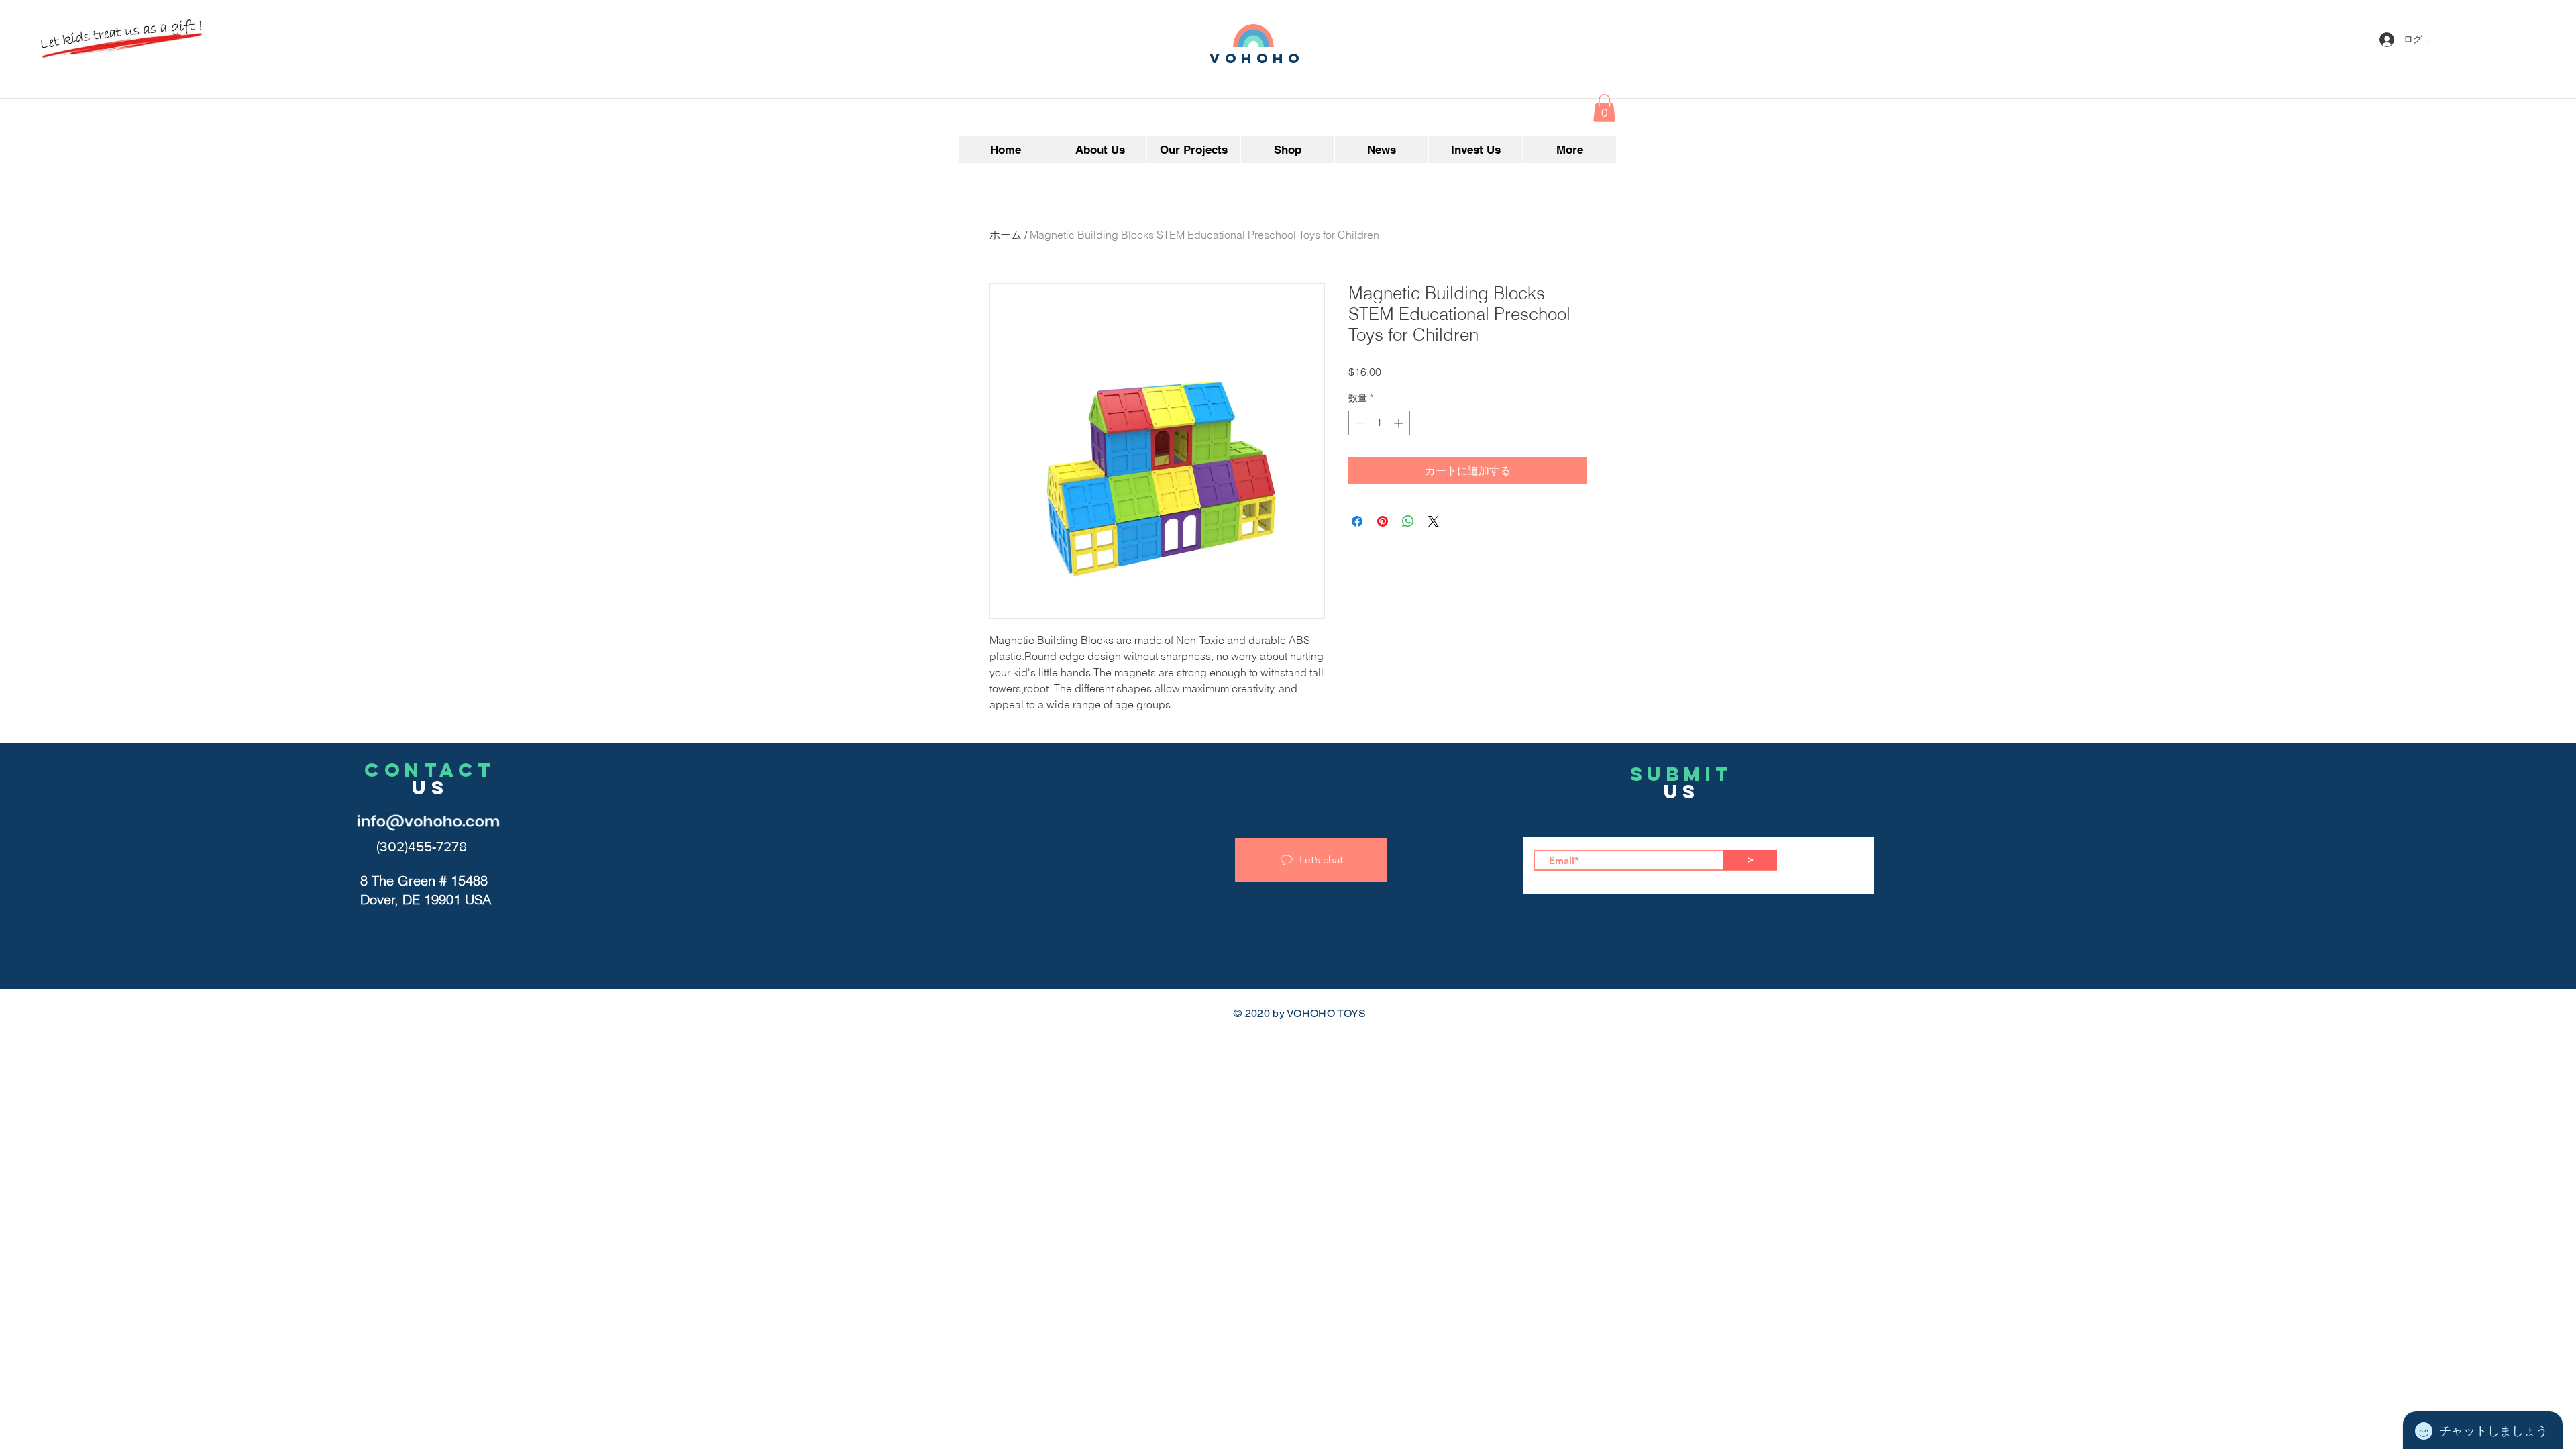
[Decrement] (1359, 423)
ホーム (1006, 235)
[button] (1604, 108)
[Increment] (1400, 423)
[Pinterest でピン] (1383, 521)
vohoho (1257, 58)
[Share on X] (1434, 521)
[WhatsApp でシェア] (1408, 521)
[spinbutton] (1379, 423)
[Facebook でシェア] (1357, 521)
